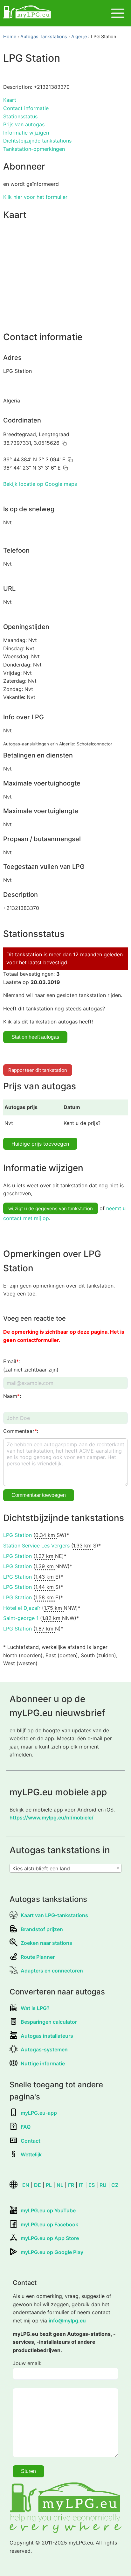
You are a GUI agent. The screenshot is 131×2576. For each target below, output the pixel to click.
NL (60, 2185)
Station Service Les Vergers (36, 1546)
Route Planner (38, 1957)
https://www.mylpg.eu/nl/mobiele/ (52, 1818)
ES (92, 2185)
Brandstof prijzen (42, 1929)
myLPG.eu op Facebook (49, 2224)
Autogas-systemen (44, 2049)
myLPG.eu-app (39, 2113)
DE (38, 2185)
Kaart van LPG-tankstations (54, 1915)
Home (10, 36)
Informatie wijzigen (26, 133)
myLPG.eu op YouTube (48, 2210)
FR (71, 2185)
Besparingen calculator (49, 2022)
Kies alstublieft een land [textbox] (41, 1868)
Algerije (79, 36)
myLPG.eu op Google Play (52, 2252)
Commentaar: (21, 1431)
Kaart (10, 100)
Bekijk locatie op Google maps (40, 484)
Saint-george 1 (21, 1618)
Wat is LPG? (35, 2008)
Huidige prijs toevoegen (40, 1144)
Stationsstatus (20, 116)
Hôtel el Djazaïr (22, 1608)
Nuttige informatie (43, 2063)
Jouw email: (27, 2363)
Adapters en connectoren (52, 1971)
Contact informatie (26, 108)
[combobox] (65, 1868)
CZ (115, 2185)
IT (81, 2185)
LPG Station (17, 1535)
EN (26, 2185)
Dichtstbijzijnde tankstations (37, 141)
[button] (64, 443)
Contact (31, 2141)
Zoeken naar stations (46, 1943)
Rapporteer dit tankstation (38, 1070)
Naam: (12, 1396)
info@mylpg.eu (67, 2321)
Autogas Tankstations (44, 36)
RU (103, 2185)
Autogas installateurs (47, 2036)
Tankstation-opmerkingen (34, 149)
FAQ (26, 2127)
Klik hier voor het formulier (35, 197)
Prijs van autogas (24, 124)
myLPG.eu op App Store (50, 2238)
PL (49, 2185)
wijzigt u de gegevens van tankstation (51, 1208)
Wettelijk (31, 2154)
